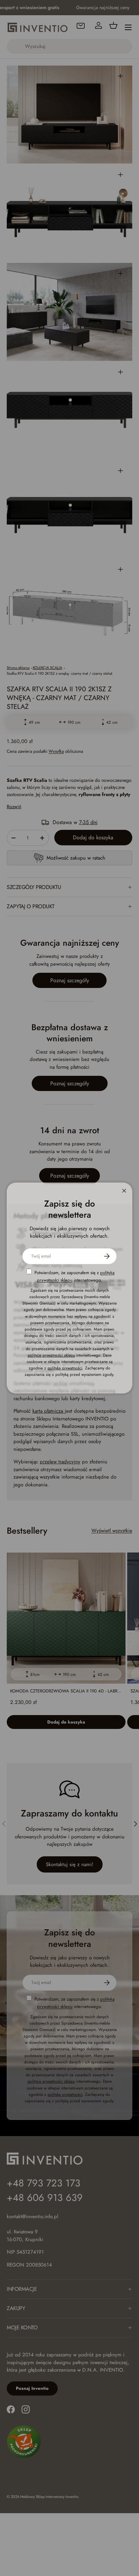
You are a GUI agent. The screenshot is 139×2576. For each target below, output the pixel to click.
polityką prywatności (65, 1368)
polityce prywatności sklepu (51, 1355)
